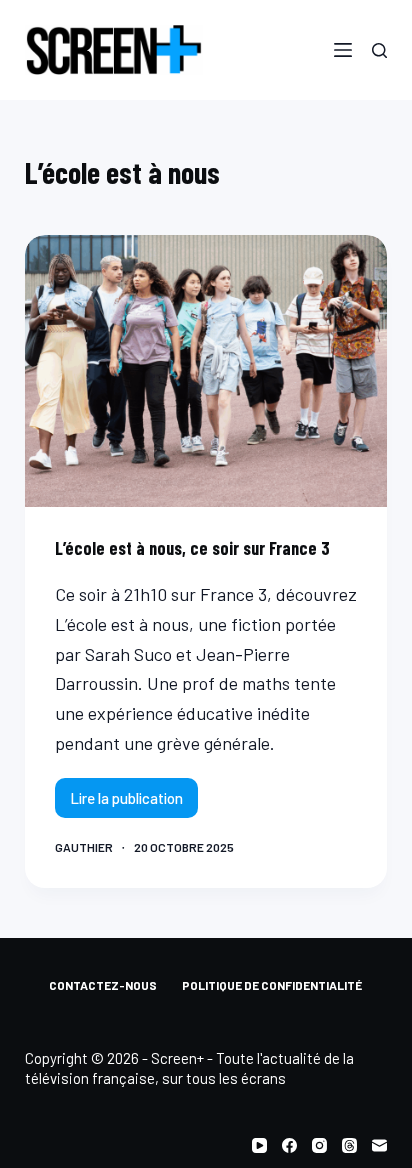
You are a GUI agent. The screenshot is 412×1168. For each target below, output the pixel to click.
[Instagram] (319, 1145)
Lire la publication (126, 803)
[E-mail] (379, 1145)
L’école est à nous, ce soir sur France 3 (192, 548)
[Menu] (343, 50)
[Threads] (349, 1145)
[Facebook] (289, 1145)
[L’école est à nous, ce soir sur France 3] (206, 371)
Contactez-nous (103, 985)
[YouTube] (259, 1145)
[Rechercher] (379, 50)
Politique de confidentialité (272, 985)
